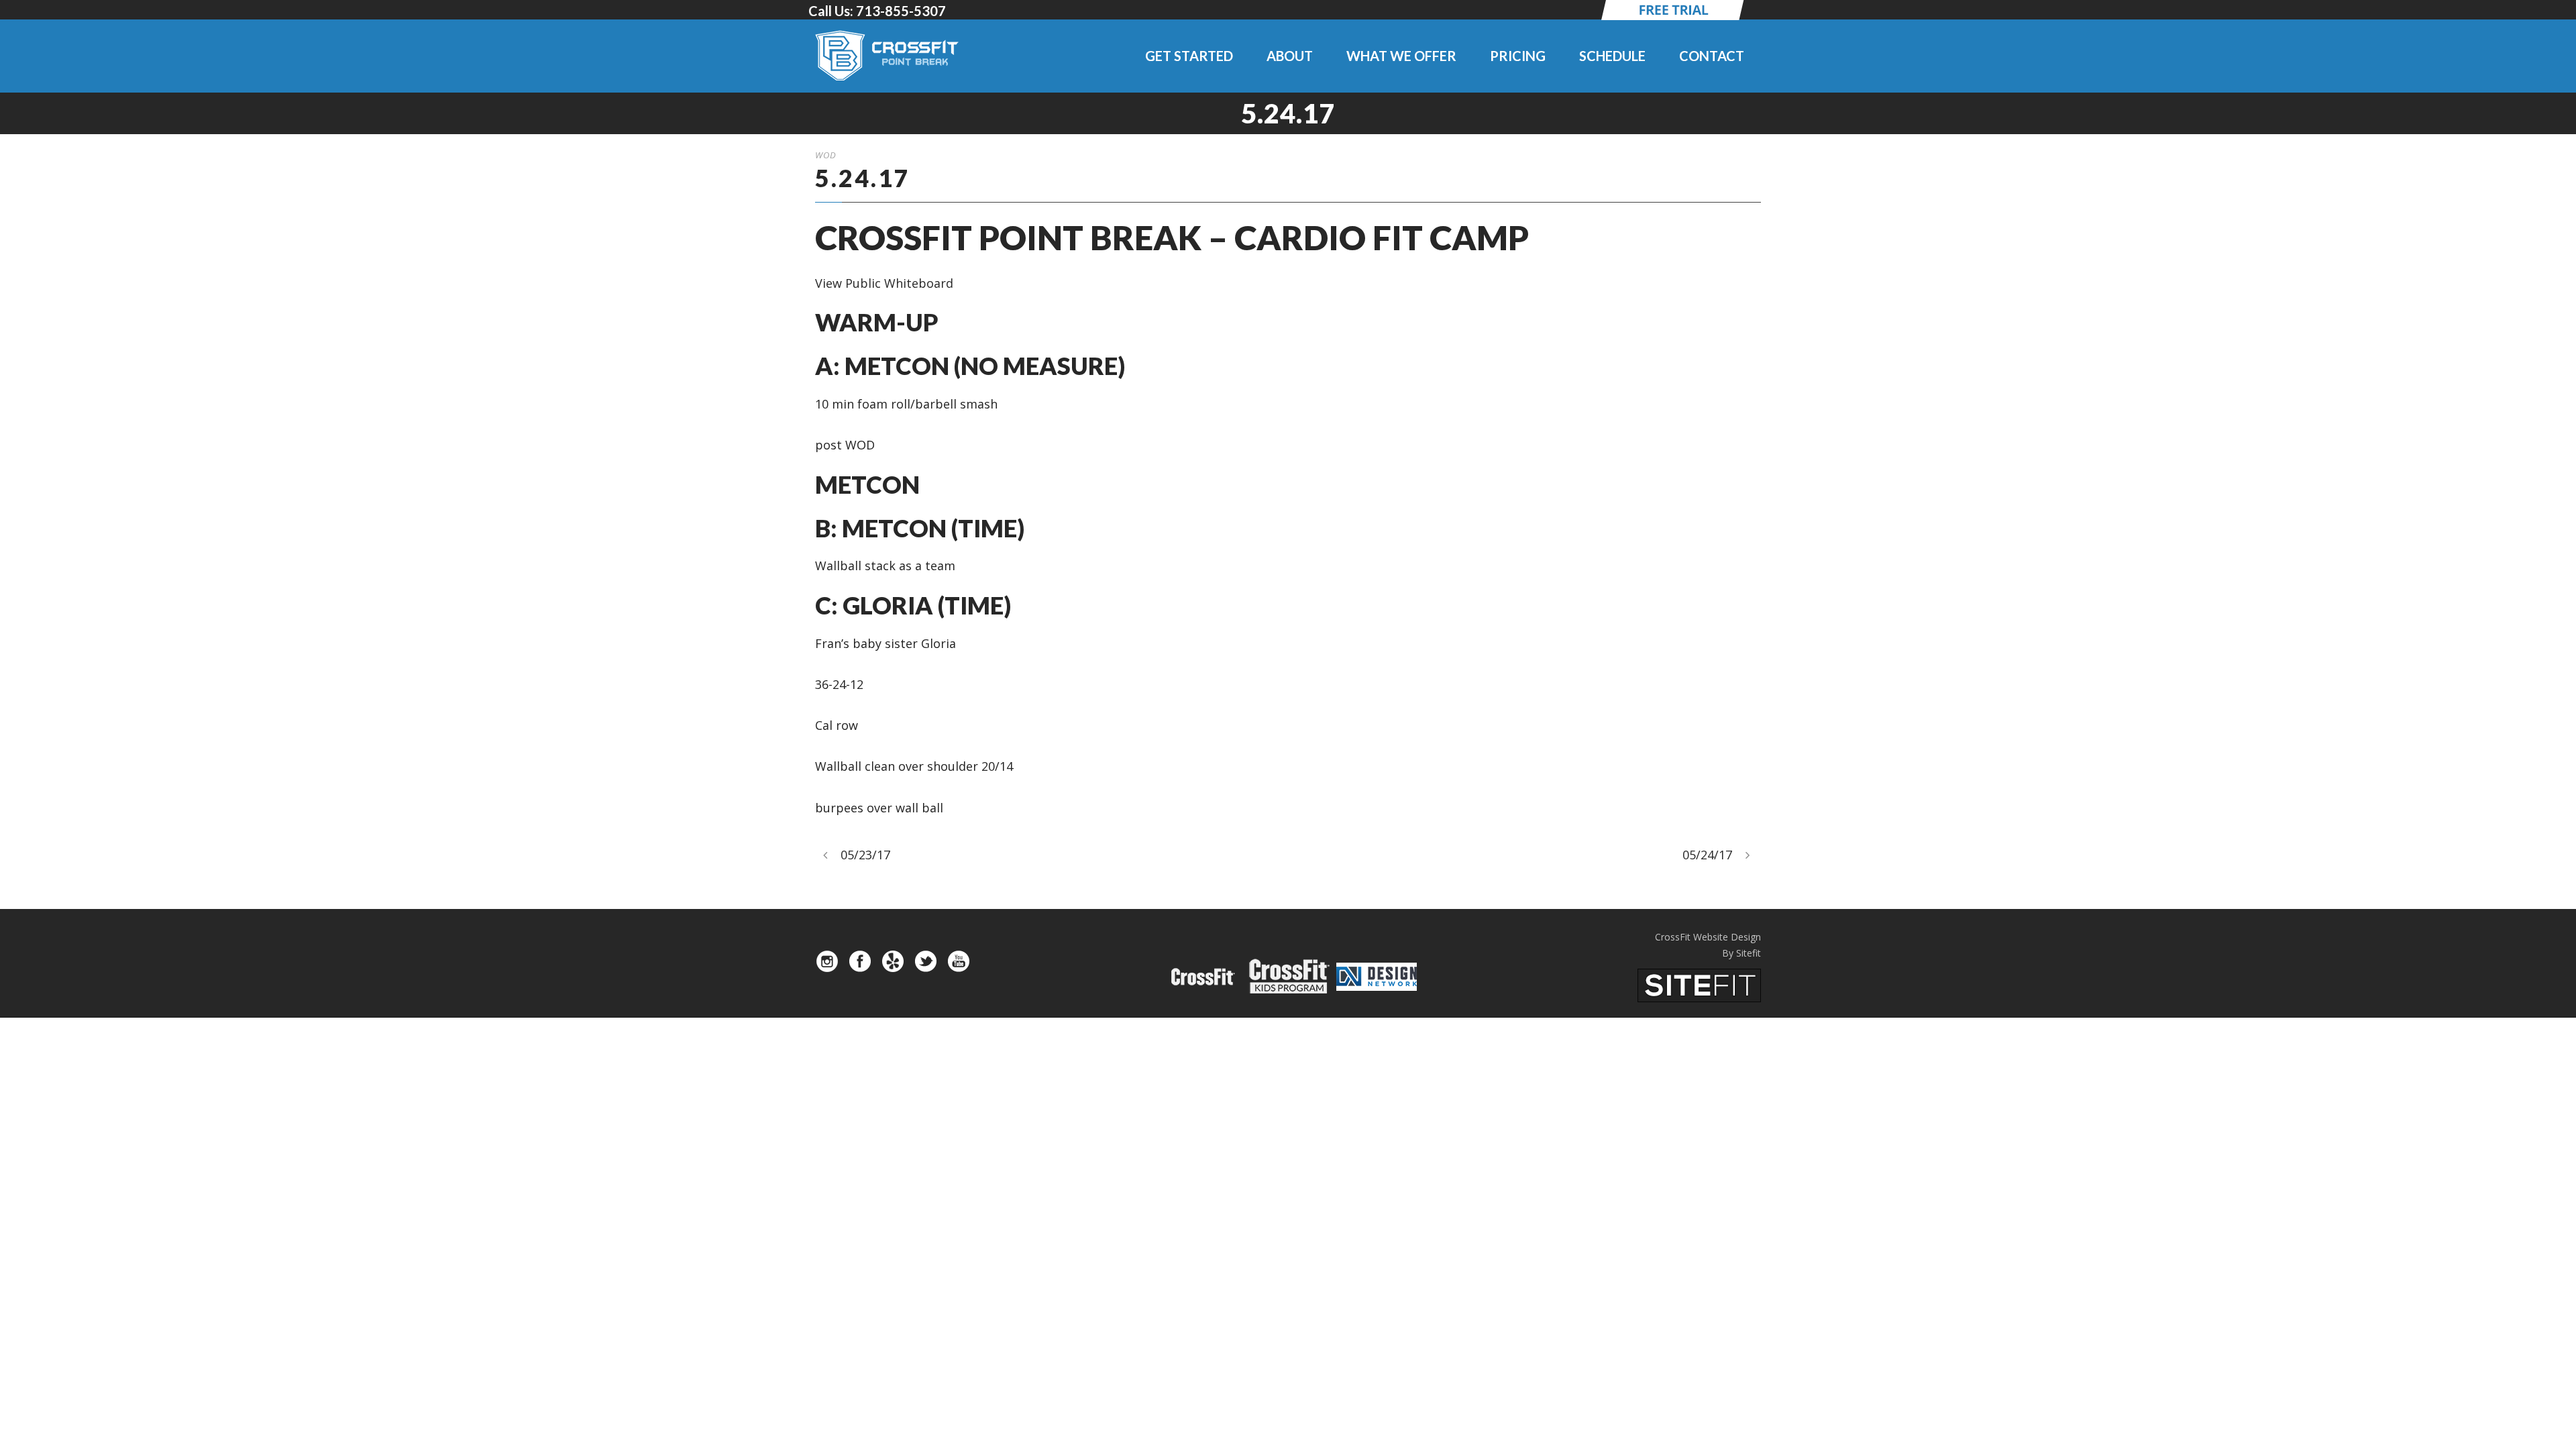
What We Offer (1401, 56)
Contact (1712, 56)
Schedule (1612, 56)
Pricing (1518, 56)
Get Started (1189, 56)
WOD (826, 155)
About (1290, 56)
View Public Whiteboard (884, 283)
